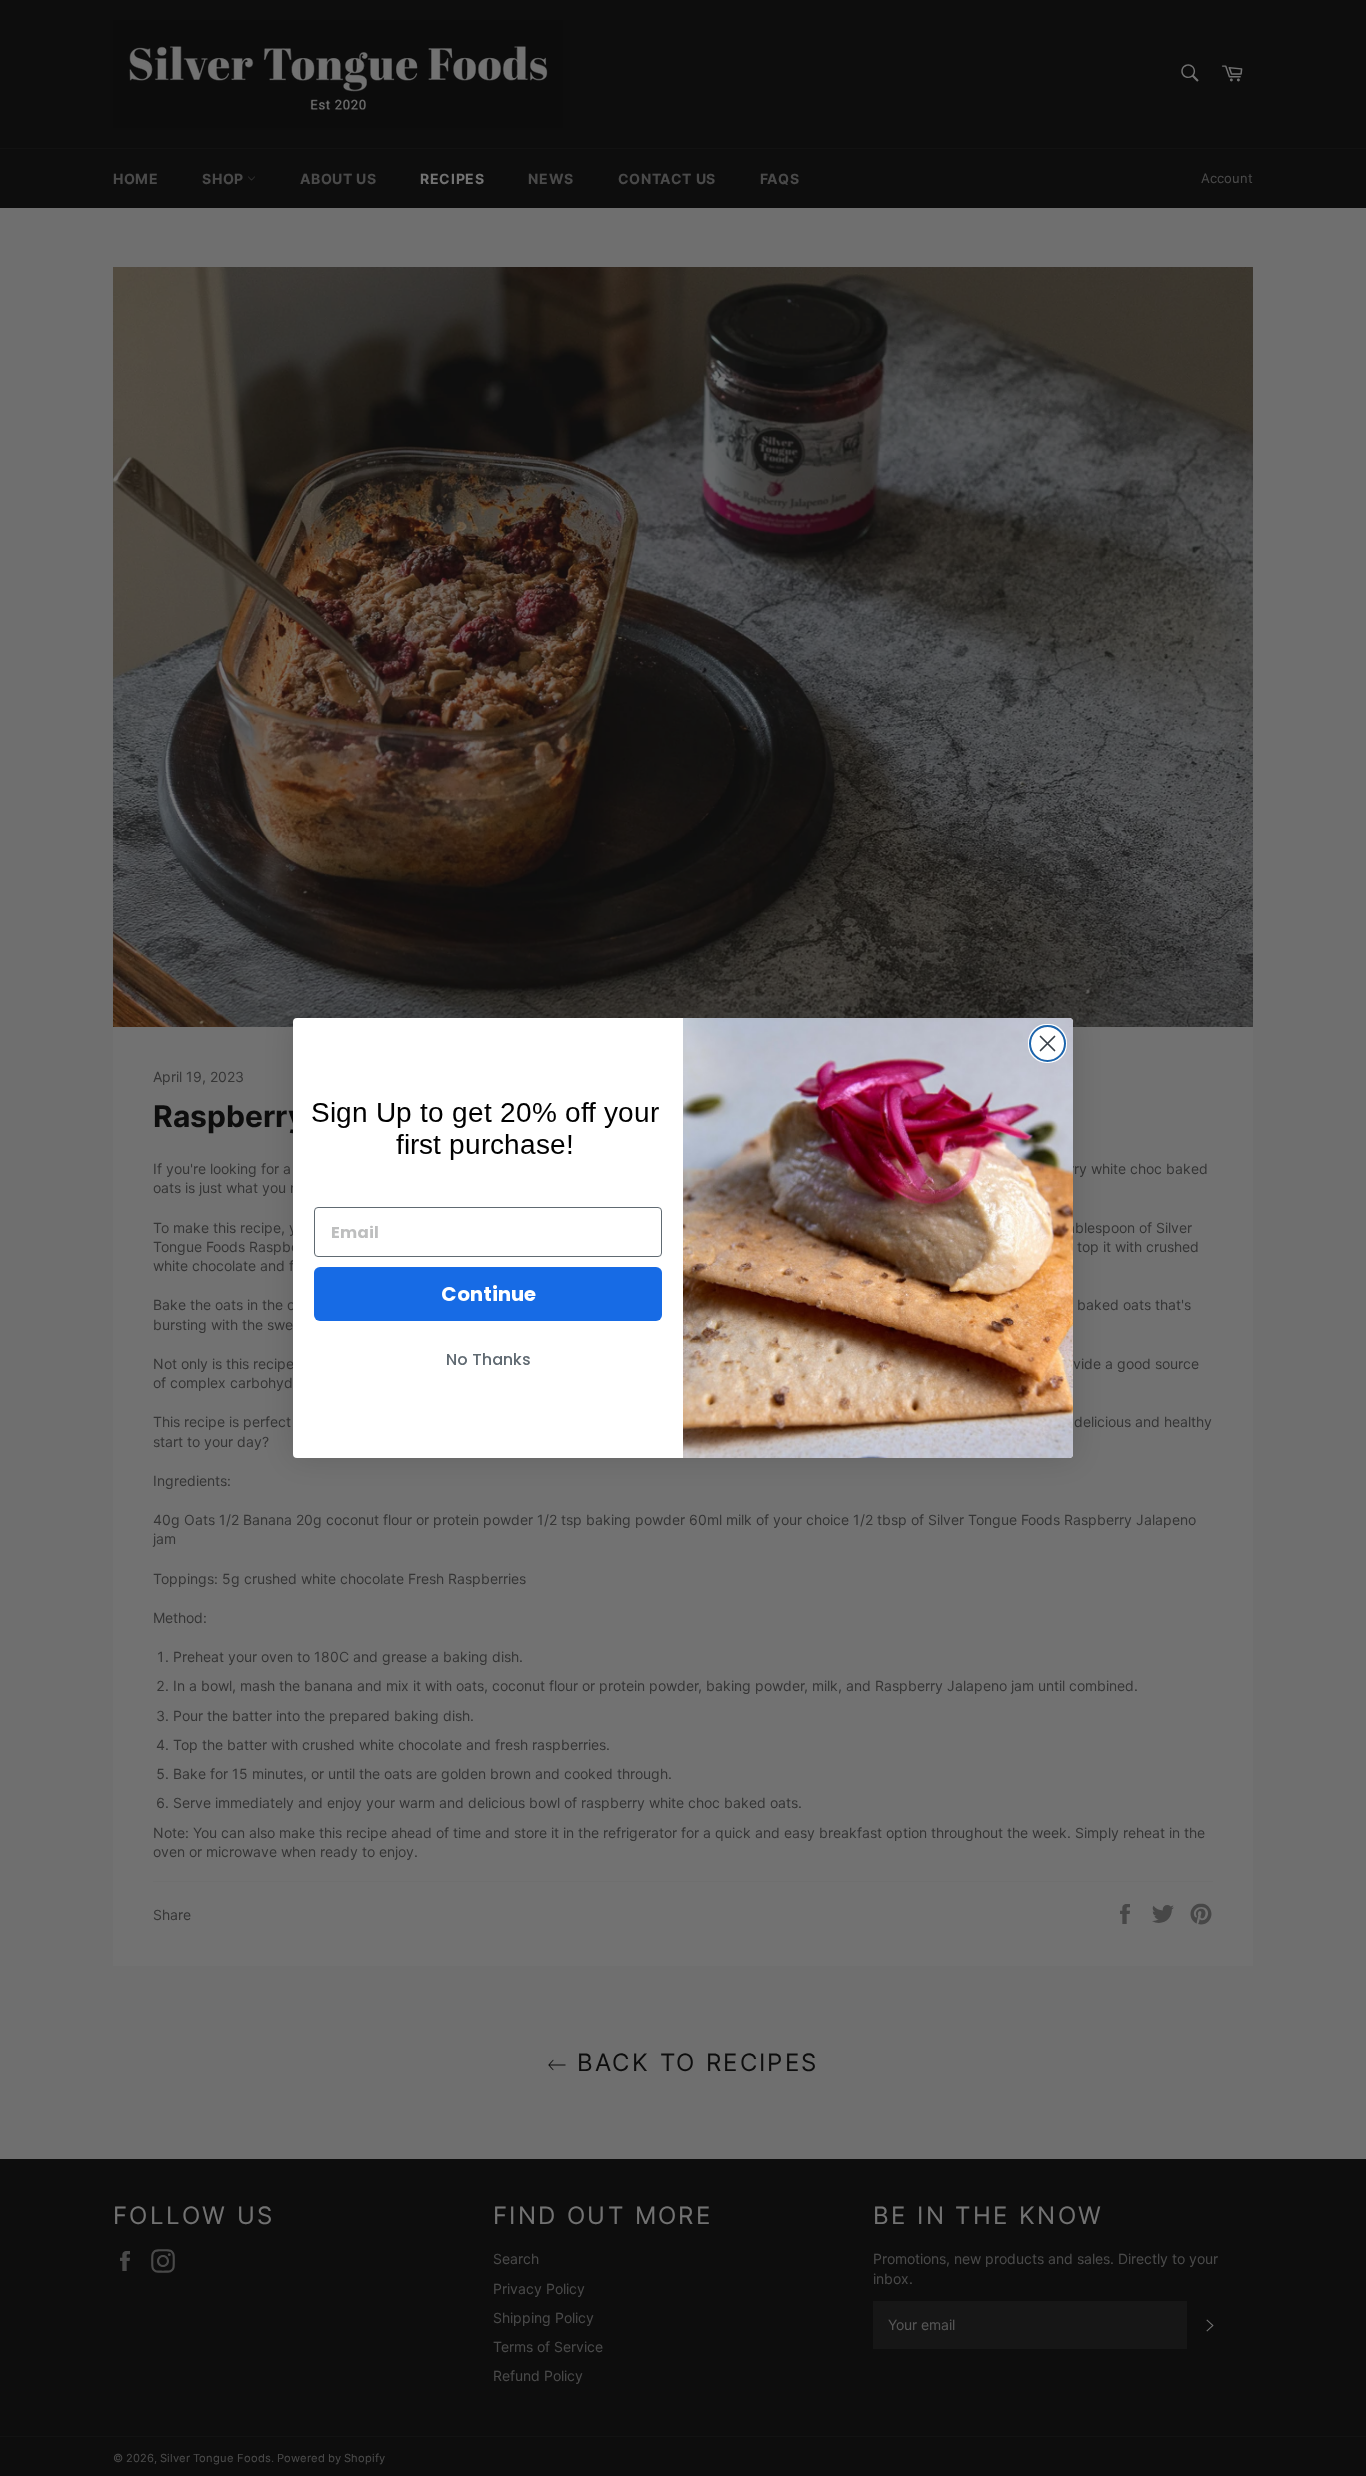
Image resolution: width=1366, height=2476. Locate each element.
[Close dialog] (1047, 1043)
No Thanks (488, 1359)
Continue (488, 1294)
